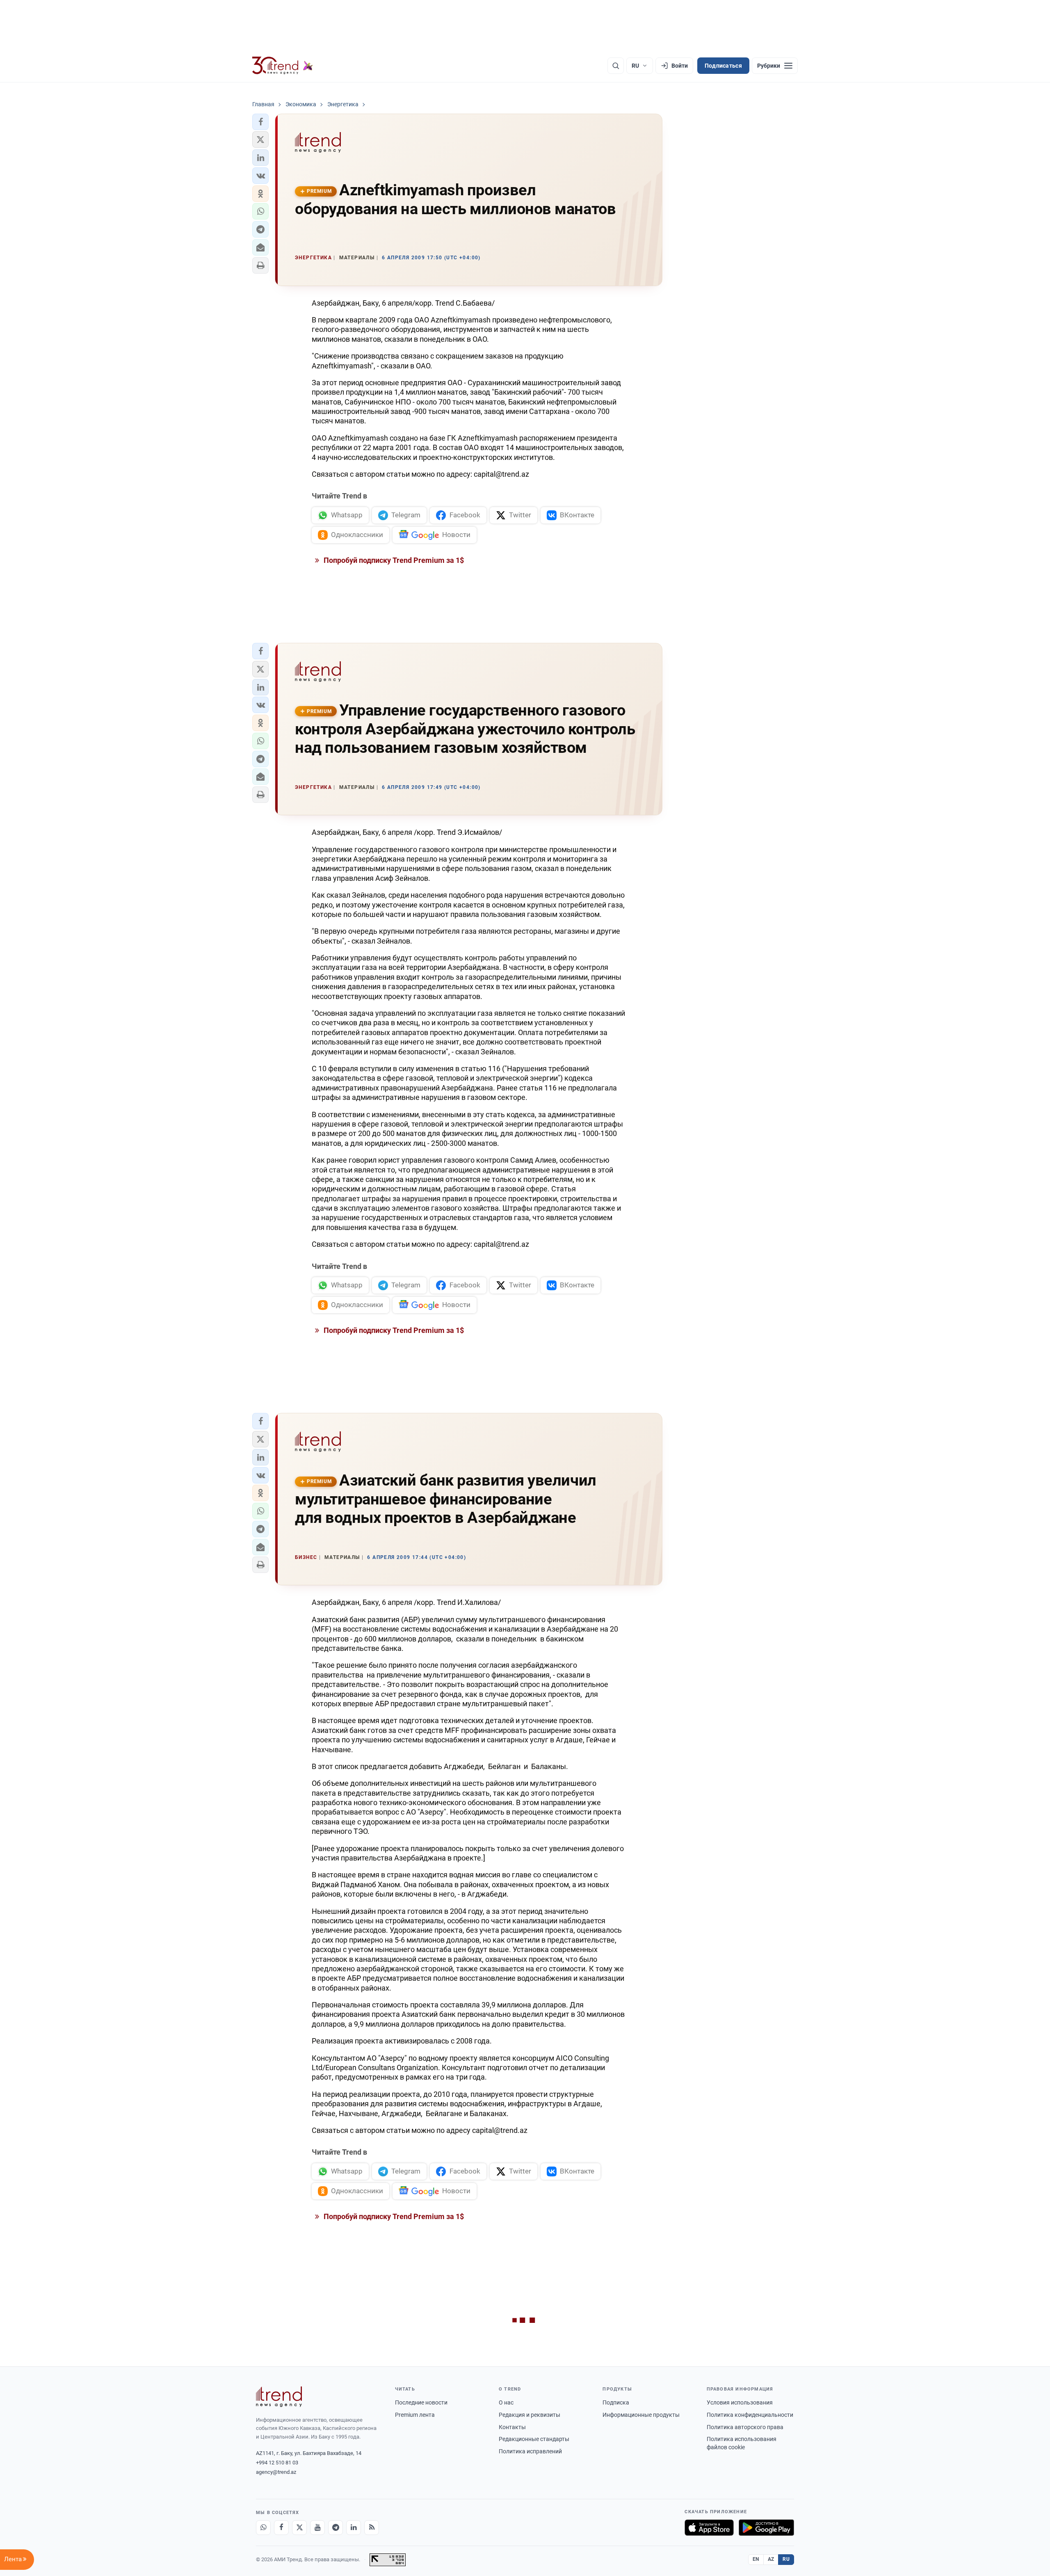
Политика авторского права (745, 2427)
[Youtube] (317, 2528)
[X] (299, 2528)
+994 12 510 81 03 (277, 2463)
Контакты (512, 2427)
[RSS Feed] (372, 2528)
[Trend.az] (283, 66)
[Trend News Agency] (279, 2397)
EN (756, 2559)
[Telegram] (336, 2528)
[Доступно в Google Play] (766, 2528)
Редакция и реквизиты (530, 2415)
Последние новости (421, 2402)
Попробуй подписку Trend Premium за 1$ (393, 560)
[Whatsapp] (263, 2528)
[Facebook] (281, 2528)
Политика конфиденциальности (750, 2415)
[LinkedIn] (354, 2528)
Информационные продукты (641, 2415)
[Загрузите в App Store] (709, 2528)
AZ (771, 2559)
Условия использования (740, 2402)
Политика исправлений (530, 2451)
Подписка (616, 2402)
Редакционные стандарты (534, 2439)
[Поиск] (616, 66)
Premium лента (415, 2415)
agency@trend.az (276, 2472)
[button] (260, 122)
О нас (506, 2402)
